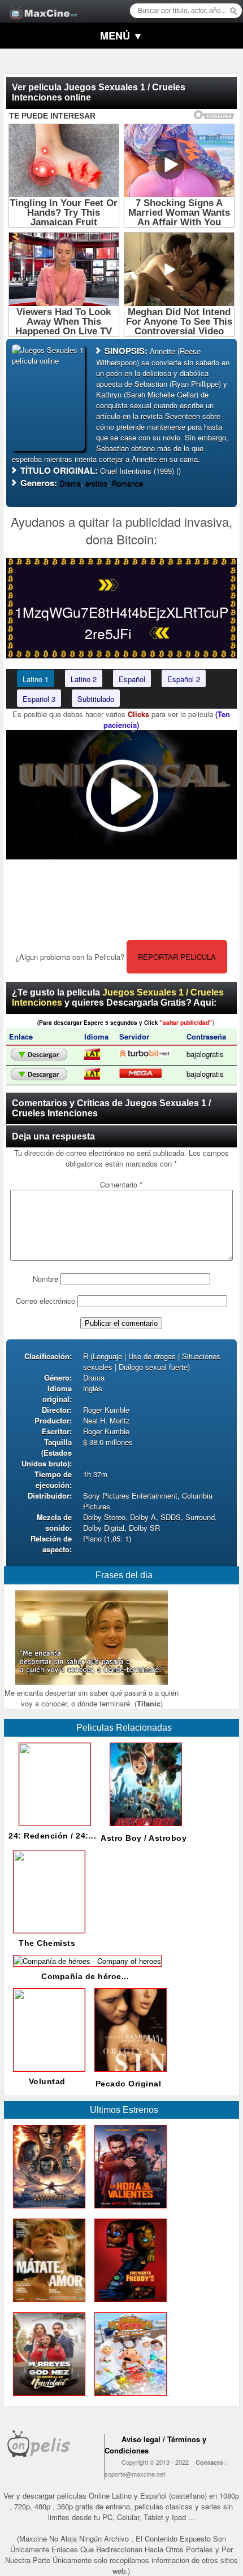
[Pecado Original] (128, 2074)
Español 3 (39, 699)
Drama (70, 483)
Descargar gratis (39, 1055)
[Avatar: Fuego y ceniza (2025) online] (47, 2211)
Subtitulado (96, 699)
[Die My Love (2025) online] (47, 2305)
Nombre (45, 1279)
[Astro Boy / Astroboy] (144, 1829)
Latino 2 (84, 679)
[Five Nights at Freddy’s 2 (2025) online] (128, 2305)
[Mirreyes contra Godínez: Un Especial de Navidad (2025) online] (47, 2398)
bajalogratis (205, 1054)
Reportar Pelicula (177, 957)
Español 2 (184, 679)
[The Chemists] (47, 1930)
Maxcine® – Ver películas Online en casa (40, 4)
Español (132, 679)
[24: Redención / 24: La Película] (53, 1822)
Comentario (121, 1184)
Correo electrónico (45, 1301)
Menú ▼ (121, 36)
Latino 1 (36, 679)
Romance (127, 483)
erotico (96, 483)
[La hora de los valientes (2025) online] (128, 2211)
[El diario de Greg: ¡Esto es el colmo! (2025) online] (128, 2398)
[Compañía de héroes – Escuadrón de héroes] (85, 1961)
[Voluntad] (47, 2068)
